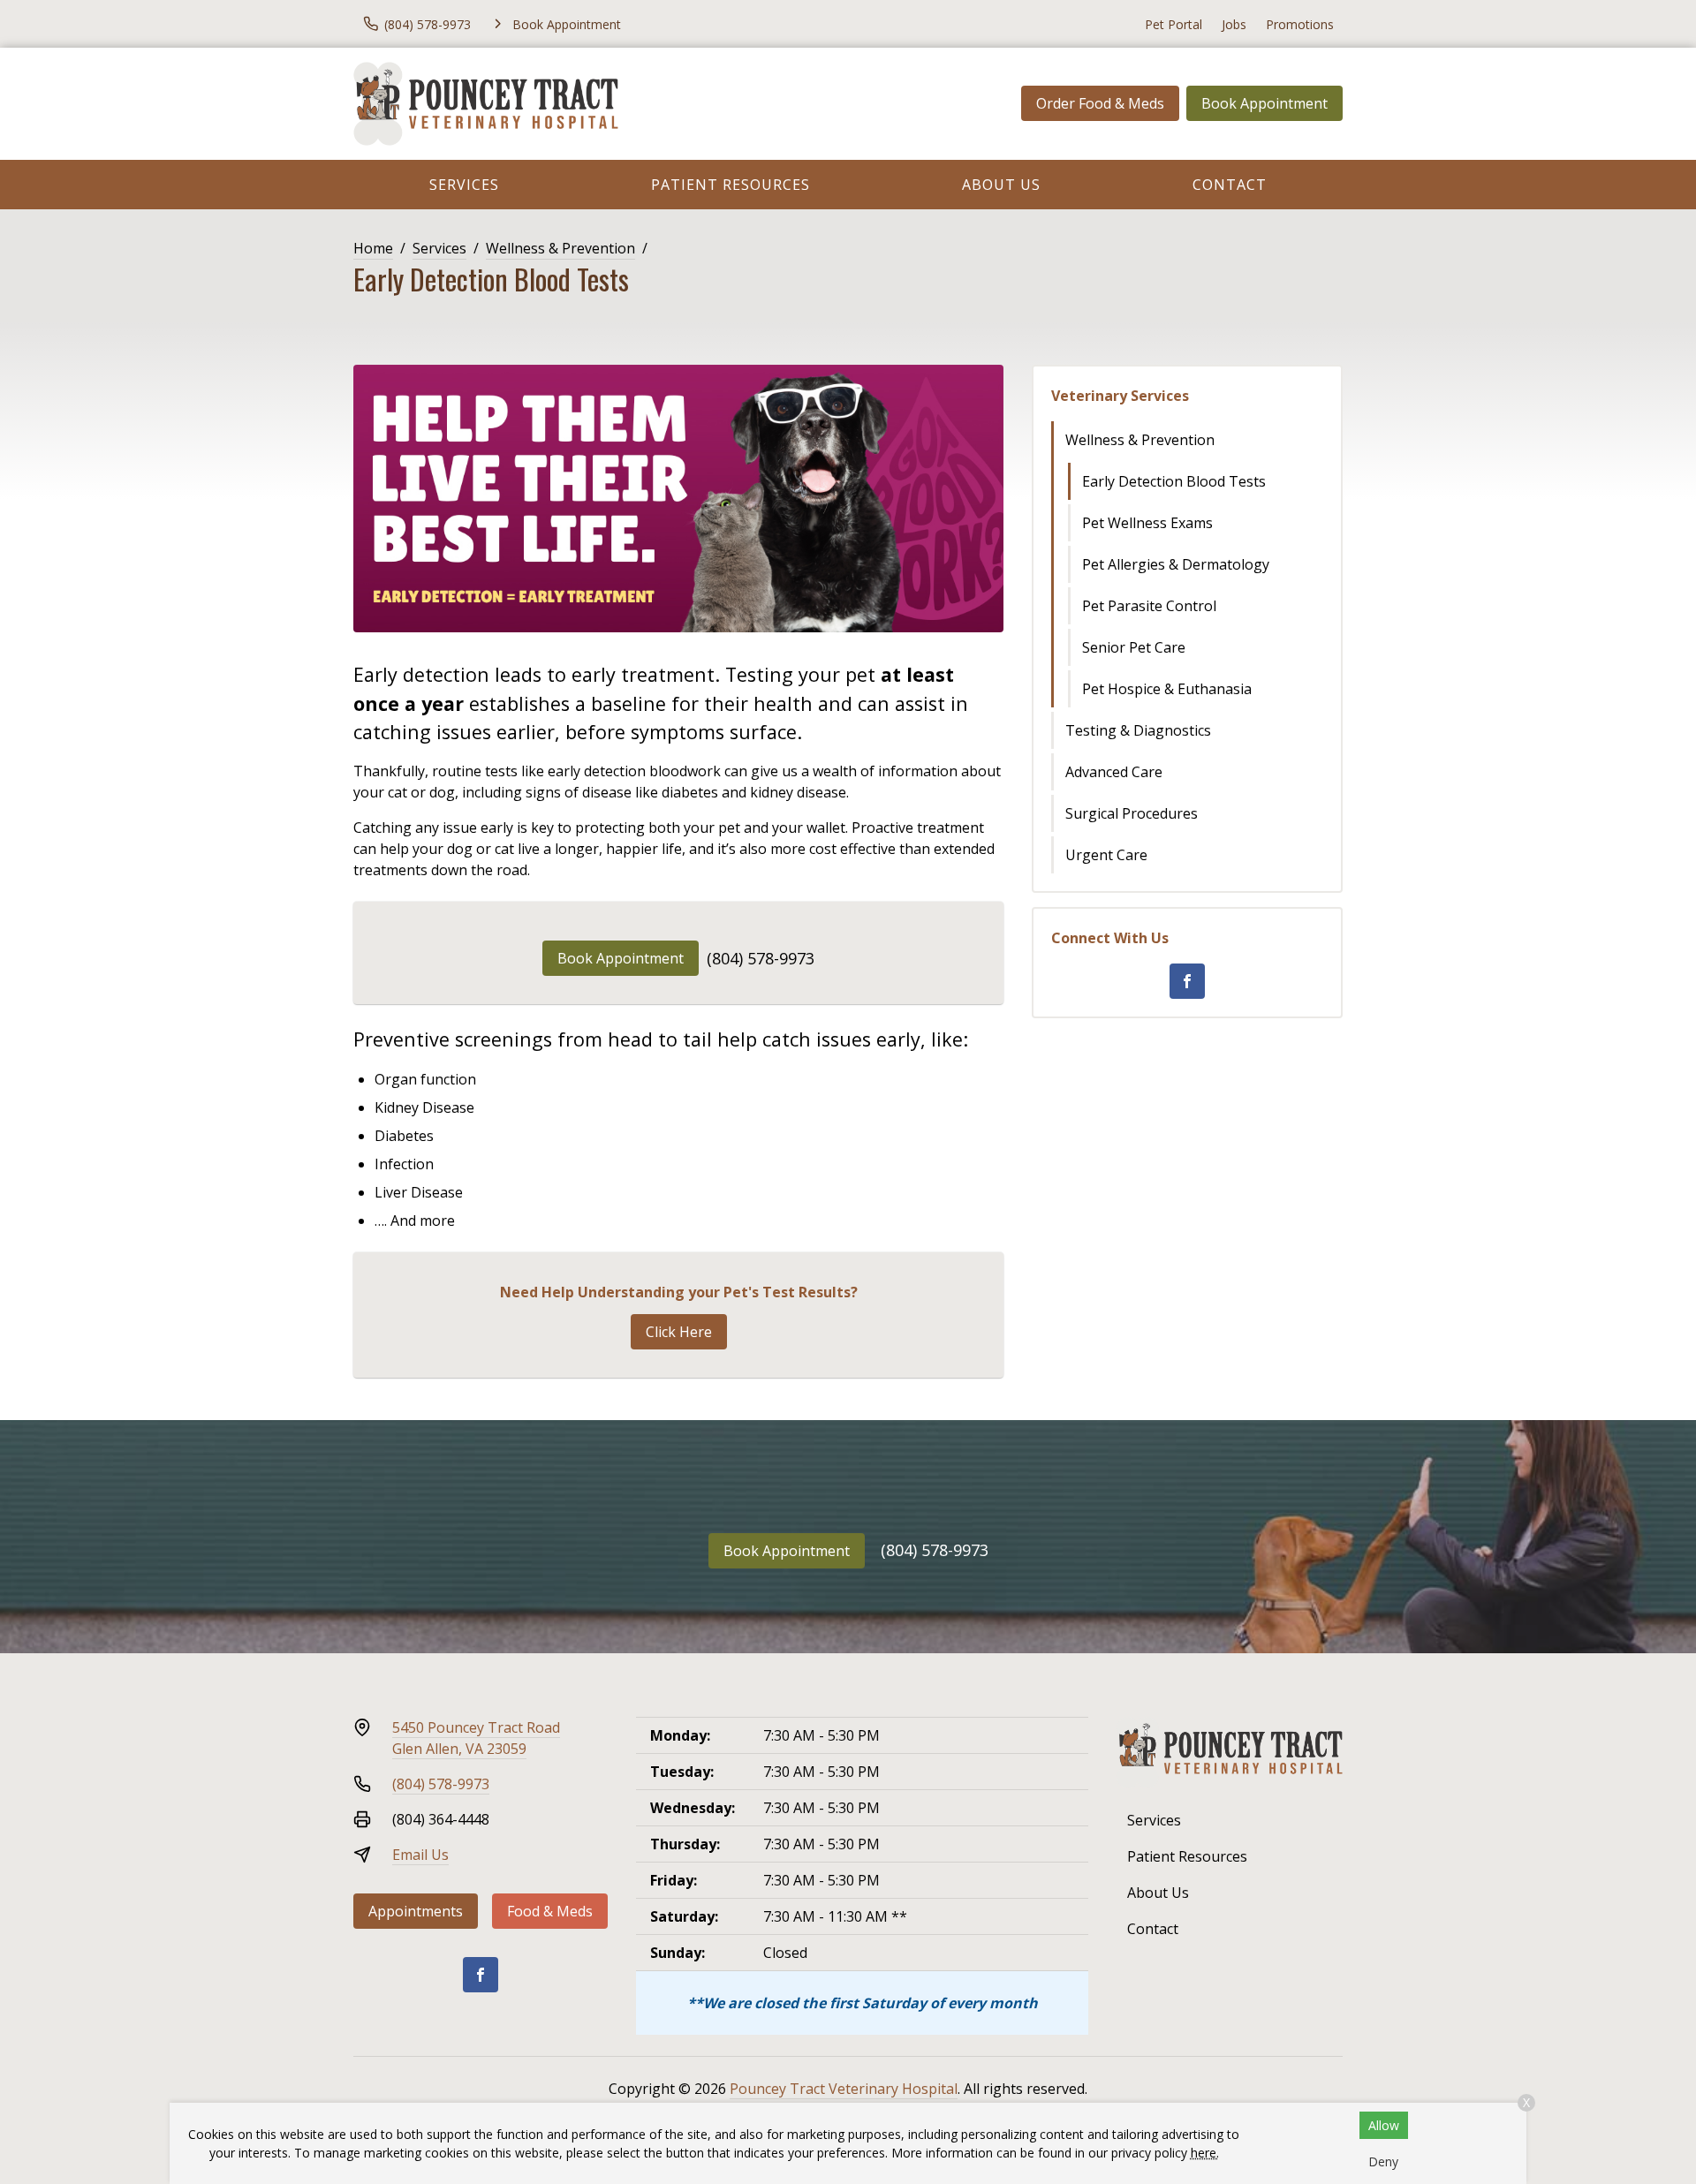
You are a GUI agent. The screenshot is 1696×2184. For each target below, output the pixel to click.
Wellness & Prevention (560, 248)
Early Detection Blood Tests (1174, 481)
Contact (1230, 185)
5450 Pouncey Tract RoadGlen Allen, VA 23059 (476, 1738)
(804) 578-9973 (761, 958)
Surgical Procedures (1132, 813)
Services (464, 185)
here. (1205, 2153)
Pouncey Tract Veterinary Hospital (844, 2089)
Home (373, 248)
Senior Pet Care (1134, 647)
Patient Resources (731, 185)
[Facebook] (1187, 981)
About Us (1001, 185)
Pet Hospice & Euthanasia (1167, 689)
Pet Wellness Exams (1147, 523)
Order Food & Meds (1100, 103)
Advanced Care (1114, 772)
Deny (1383, 2161)
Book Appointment (1264, 103)
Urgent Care (1106, 855)
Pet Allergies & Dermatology (1176, 564)
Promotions (1300, 24)
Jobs (1234, 24)
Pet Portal (1174, 24)
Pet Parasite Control (1149, 606)
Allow (1384, 2125)
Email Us (420, 1855)
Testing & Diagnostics (1138, 730)
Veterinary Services (1120, 396)
